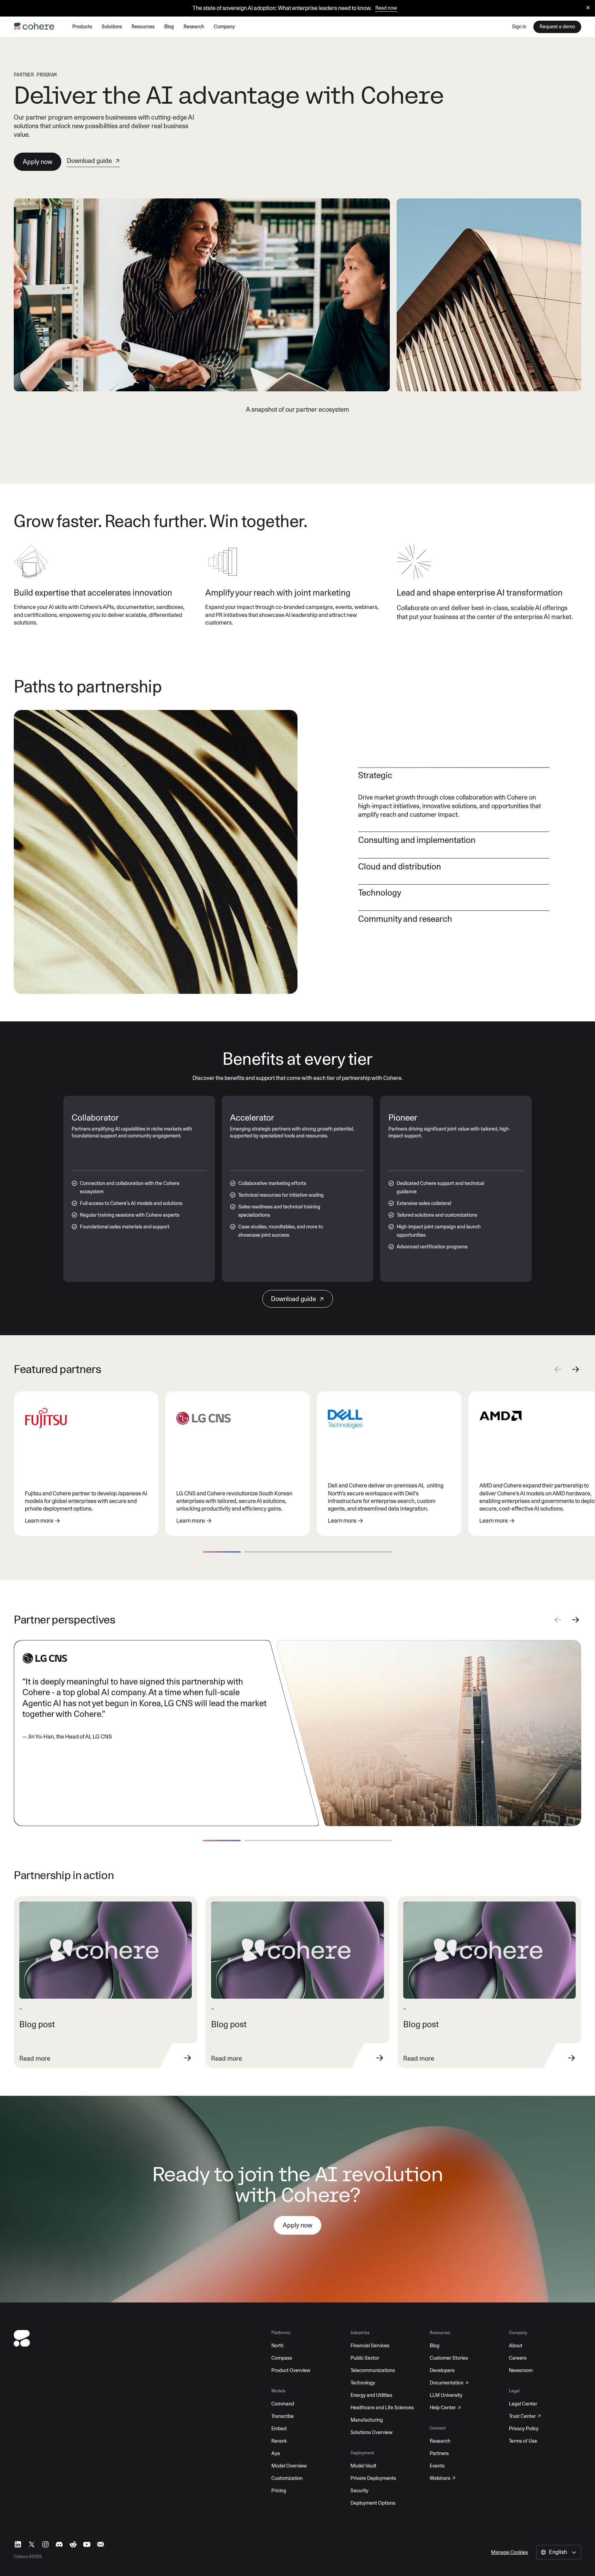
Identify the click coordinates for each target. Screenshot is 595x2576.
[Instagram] (45, 2544)
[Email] (101, 2544)
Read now (386, 8)
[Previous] (558, 1371)
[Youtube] (87, 2544)
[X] (32, 2544)
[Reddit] (73, 2544)
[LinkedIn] (18, 2544)
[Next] (576, 1371)
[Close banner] (588, 8)
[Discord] (59, 2544)
